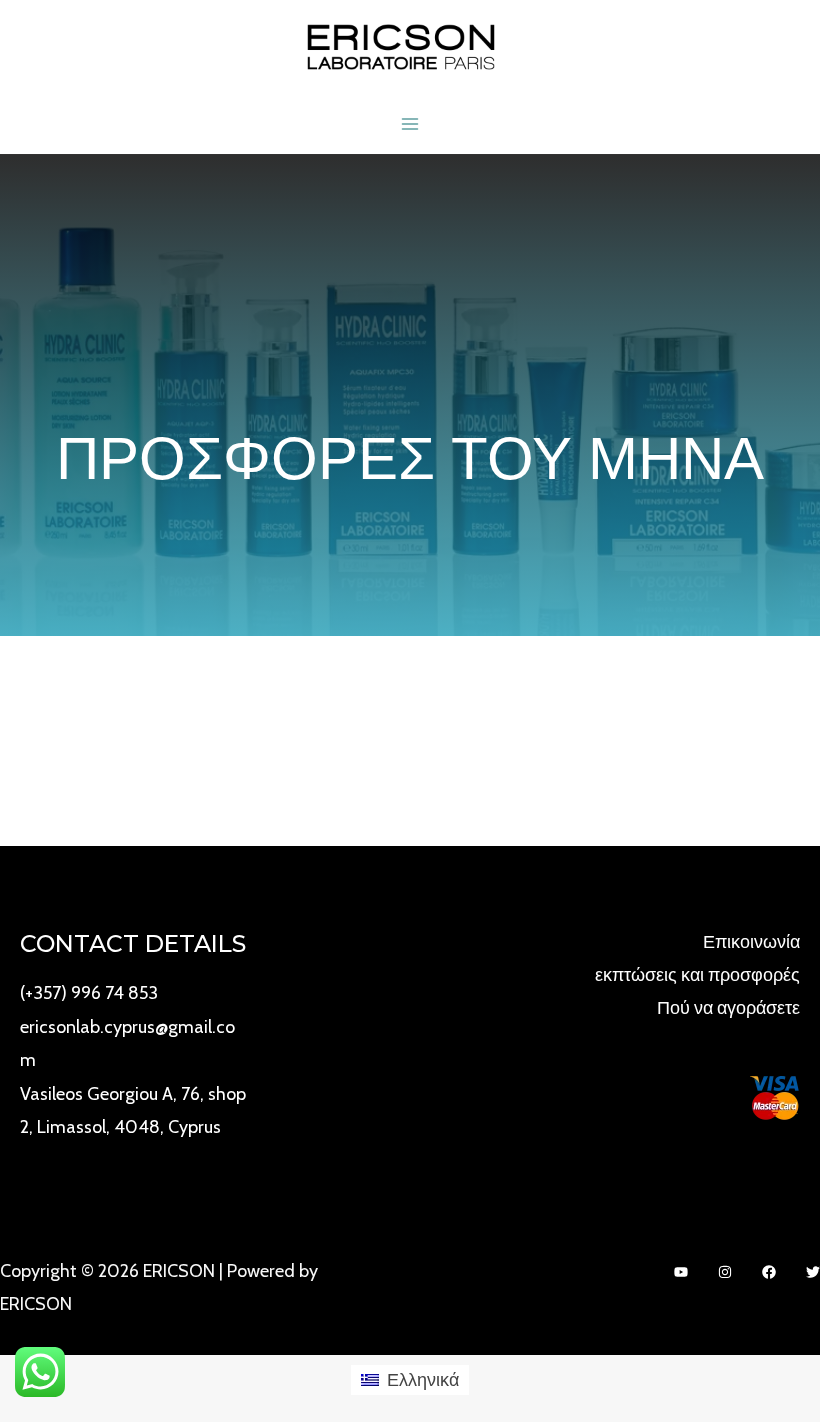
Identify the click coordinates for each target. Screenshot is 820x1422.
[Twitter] (813, 1272)
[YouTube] (681, 1272)
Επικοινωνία (751, 942)
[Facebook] (769, 1272)
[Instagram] (725, 1272)
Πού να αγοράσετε (728, 1008)
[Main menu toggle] (409, 123)
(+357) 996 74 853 (89, 993)
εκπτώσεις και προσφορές (697, 975)
